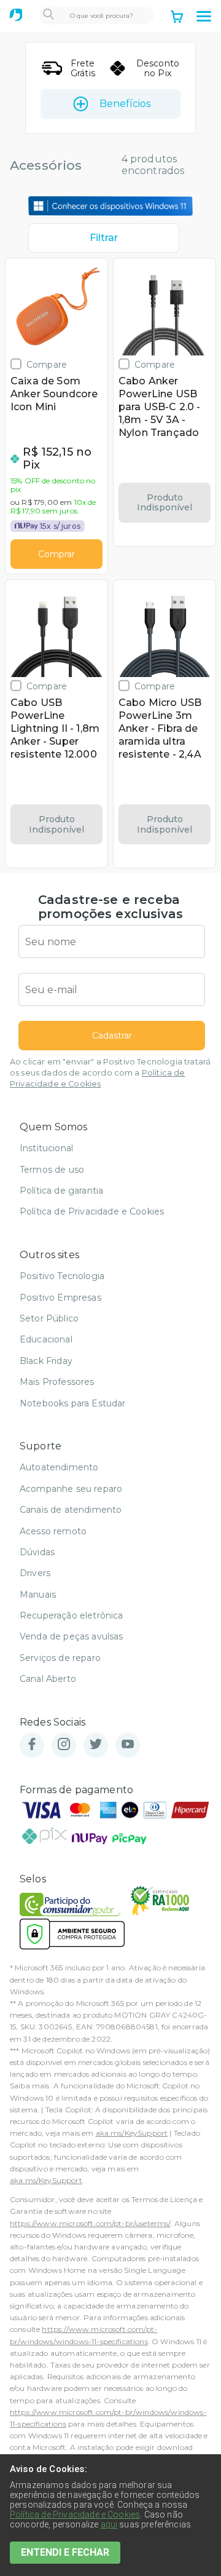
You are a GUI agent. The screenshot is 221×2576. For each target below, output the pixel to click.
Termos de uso (52, 1170)
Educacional (46, 1339)
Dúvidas (37, 1552)
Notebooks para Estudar (73, 1403)
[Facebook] (32, 1745)
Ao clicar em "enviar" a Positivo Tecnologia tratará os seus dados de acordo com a (110, 1073)
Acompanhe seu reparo (71, 1489)
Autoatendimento (59, 1467)
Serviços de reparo (60, 1658)
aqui (109, 2524)
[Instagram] (64, 1745)
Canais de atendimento (71, 1510)
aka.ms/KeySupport (132, 2133)
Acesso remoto (53, 1531)
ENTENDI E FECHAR (65, 2552)
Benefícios (125, 104)
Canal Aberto (48, 1679)
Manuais (38, 1595)
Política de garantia (61, 1191)
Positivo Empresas (60, 1298)
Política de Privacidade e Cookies (92, 1211)
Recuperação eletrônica (72, 1615)
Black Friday (46, 1361)
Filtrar (104, 238)
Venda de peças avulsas (72, 1636)
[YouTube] (128, 1745)
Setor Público (49, 1318)
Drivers (35, 1573)
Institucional (46, 1148)
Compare (47, 364)
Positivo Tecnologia (62, 1276)
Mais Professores (57, 1382)
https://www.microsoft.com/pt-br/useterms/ (90, 2223)
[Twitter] (96, 1745)
